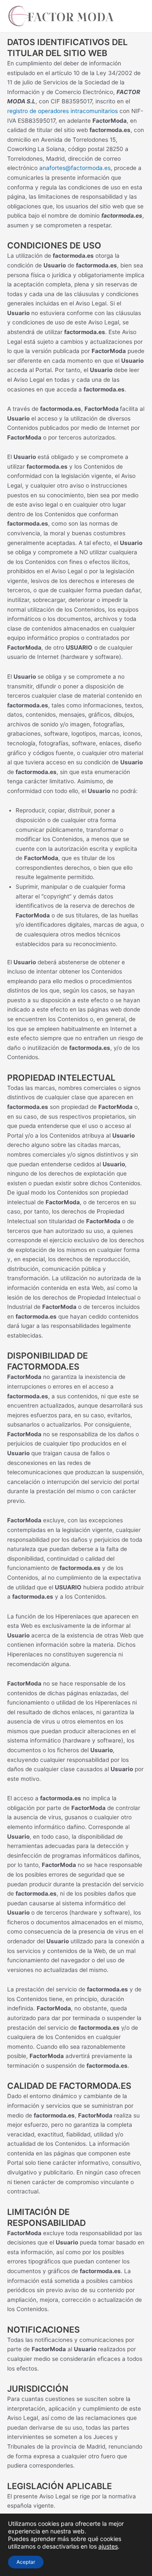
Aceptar (26, 2562)
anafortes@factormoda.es (75, 168)
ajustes (108, 2546)
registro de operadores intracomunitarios (62, 111)
